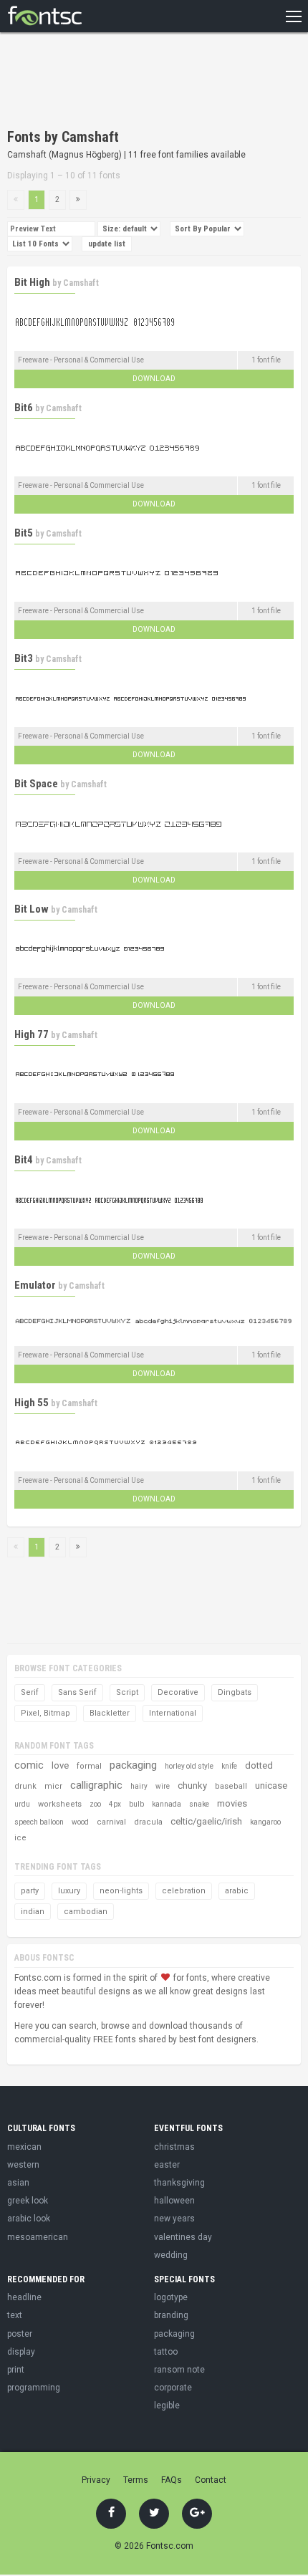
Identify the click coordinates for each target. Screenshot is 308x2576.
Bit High (32, 282)
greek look (28, 2201)
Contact (211, 2480)
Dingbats (235, 1692)
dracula (148, 1822)
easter (167, 2165)
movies (232, 1803)
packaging (133, 1765)
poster (20, 2334)
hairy (139, 1786)
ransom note (179, 2370)
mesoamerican (38, 2237)
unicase (271, 1786)
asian (18, 2183)
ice (20, 1838)
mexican (24, 2147)
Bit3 (24, 658)
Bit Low (32, 909)
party (30, 1891)
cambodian (86, 1912)
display (21, 2352)
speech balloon (39, 1822)
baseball (231, 1786)
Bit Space (36, 784)
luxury (69, 1891)
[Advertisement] (122, 82)
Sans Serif (77, 1692)
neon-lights (121, 1891)
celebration (184, 1891)
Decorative (178, 1692)
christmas (174, 2147)
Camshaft (81, 283)
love (60, 1765)
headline (24, 2297)
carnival (111, 1822)
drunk (25, 1786)
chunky (192, 1786)
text (15, 2315)
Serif (30, 1692)
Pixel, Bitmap (45, 1713)
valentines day (183, 2237)
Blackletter (110, 1713)
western (23, 2165)
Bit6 (24, 408)
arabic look (29, 2219)
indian (33, 1912)
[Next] (78, 200)
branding (171, 2315)
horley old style (189, 1766)
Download (154, 379)
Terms (136, 2480)
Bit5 (24, 533)
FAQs (172, 2480)
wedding (171, 2255)
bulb (136, 1804)
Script (127, 1692)
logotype (171, 2297)
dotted (259, 1765)
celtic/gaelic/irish (206, 1821)
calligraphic (96, 1785)
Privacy (96, 2480)
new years (174, 2219)
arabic (237, 1891)
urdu (22, 1804)
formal (89, 1766)
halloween (174, 2201)
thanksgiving (179, 2183)
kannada (167, 1804)
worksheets (60, 1804)
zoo (95, 1804)
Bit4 (24, 1160)
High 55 (32, 1403)
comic (29, 1765)
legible (167, 2406)
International (173, 1713)
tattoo (166, 2352)
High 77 (32, 1034)
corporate (173, 2388)
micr (53, 1786)
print (16, 2370)
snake (199, 1804)
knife (229, 1766)
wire (163, 1786)
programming (34, 2388)
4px (115, 1804)
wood (80, 1822)
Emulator (35, 1285)
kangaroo (265, 1822)
